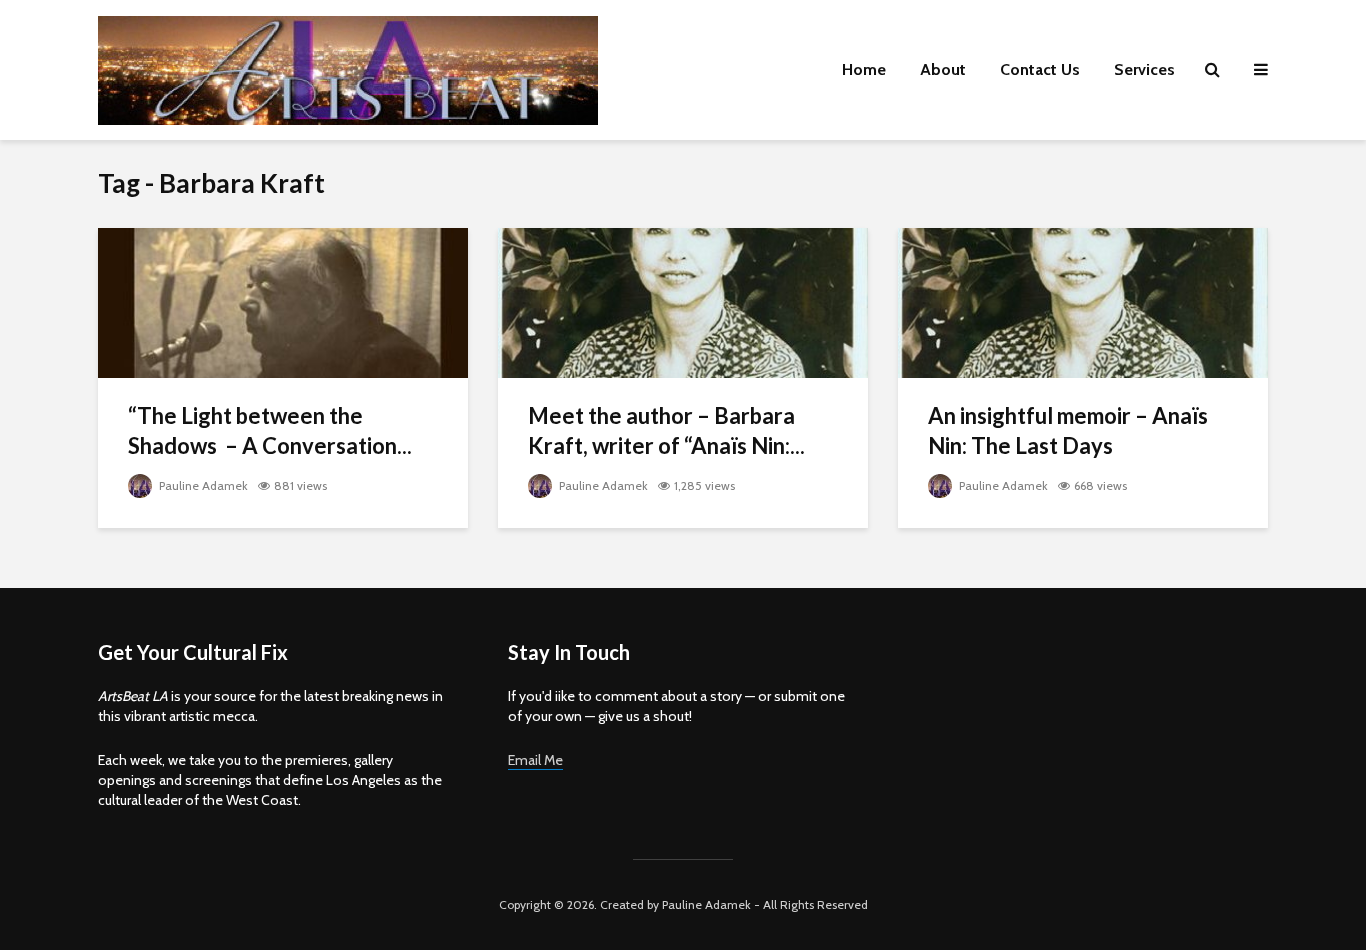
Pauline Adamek (202, 485)
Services (1144, 69)
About (943, 69)
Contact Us (1040, 69)
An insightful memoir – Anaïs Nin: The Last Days (1068, 430)
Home (864, 69)
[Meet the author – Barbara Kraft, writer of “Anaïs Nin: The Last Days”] (683, 301)
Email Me (535, 760)
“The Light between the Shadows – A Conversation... (270, 430)
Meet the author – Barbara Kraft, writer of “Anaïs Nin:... (666, 430)
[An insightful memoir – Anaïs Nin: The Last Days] (1083, 301)
